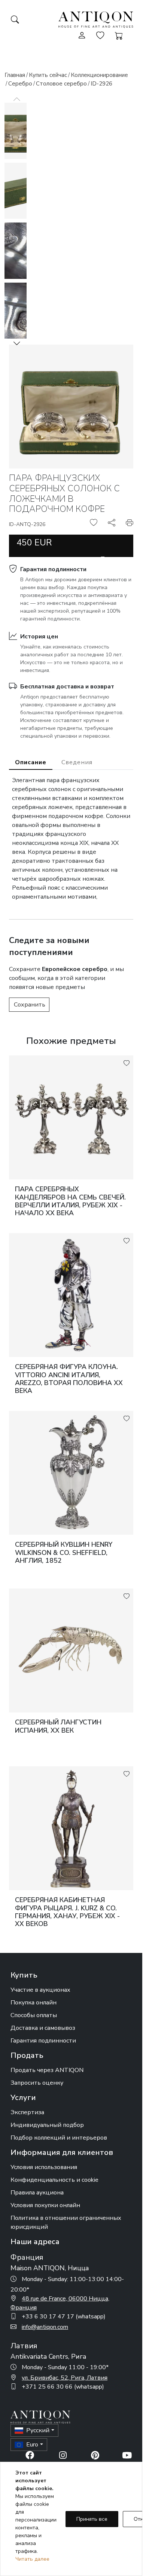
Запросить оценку (37, 2083)
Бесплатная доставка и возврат (67, 687)
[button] (17, 343)
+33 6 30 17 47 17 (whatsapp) (64, 2317)
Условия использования (44, 2167)
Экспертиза (27, 2112)
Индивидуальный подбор (47, 2125)
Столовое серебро (61, 84)
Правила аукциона (37, 2193)
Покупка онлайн (34, 2003)
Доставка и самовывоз (43, 2028)
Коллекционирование (99, 75)
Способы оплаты (34, 2015)
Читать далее (32, 2559)
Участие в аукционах (40, 1990)
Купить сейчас (48, 75)
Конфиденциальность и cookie (54, 2180)
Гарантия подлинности (53, 569)
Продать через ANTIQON (47, 2070)
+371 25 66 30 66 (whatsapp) (63, 2387)
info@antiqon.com (45, 2327)
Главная (15, 75)
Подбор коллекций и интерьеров (59, 2138)
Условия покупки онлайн (45, 2205)
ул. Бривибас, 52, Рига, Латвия (65, 2378)
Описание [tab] (31, 762)
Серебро (20, 84)
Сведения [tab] (77, 762)
